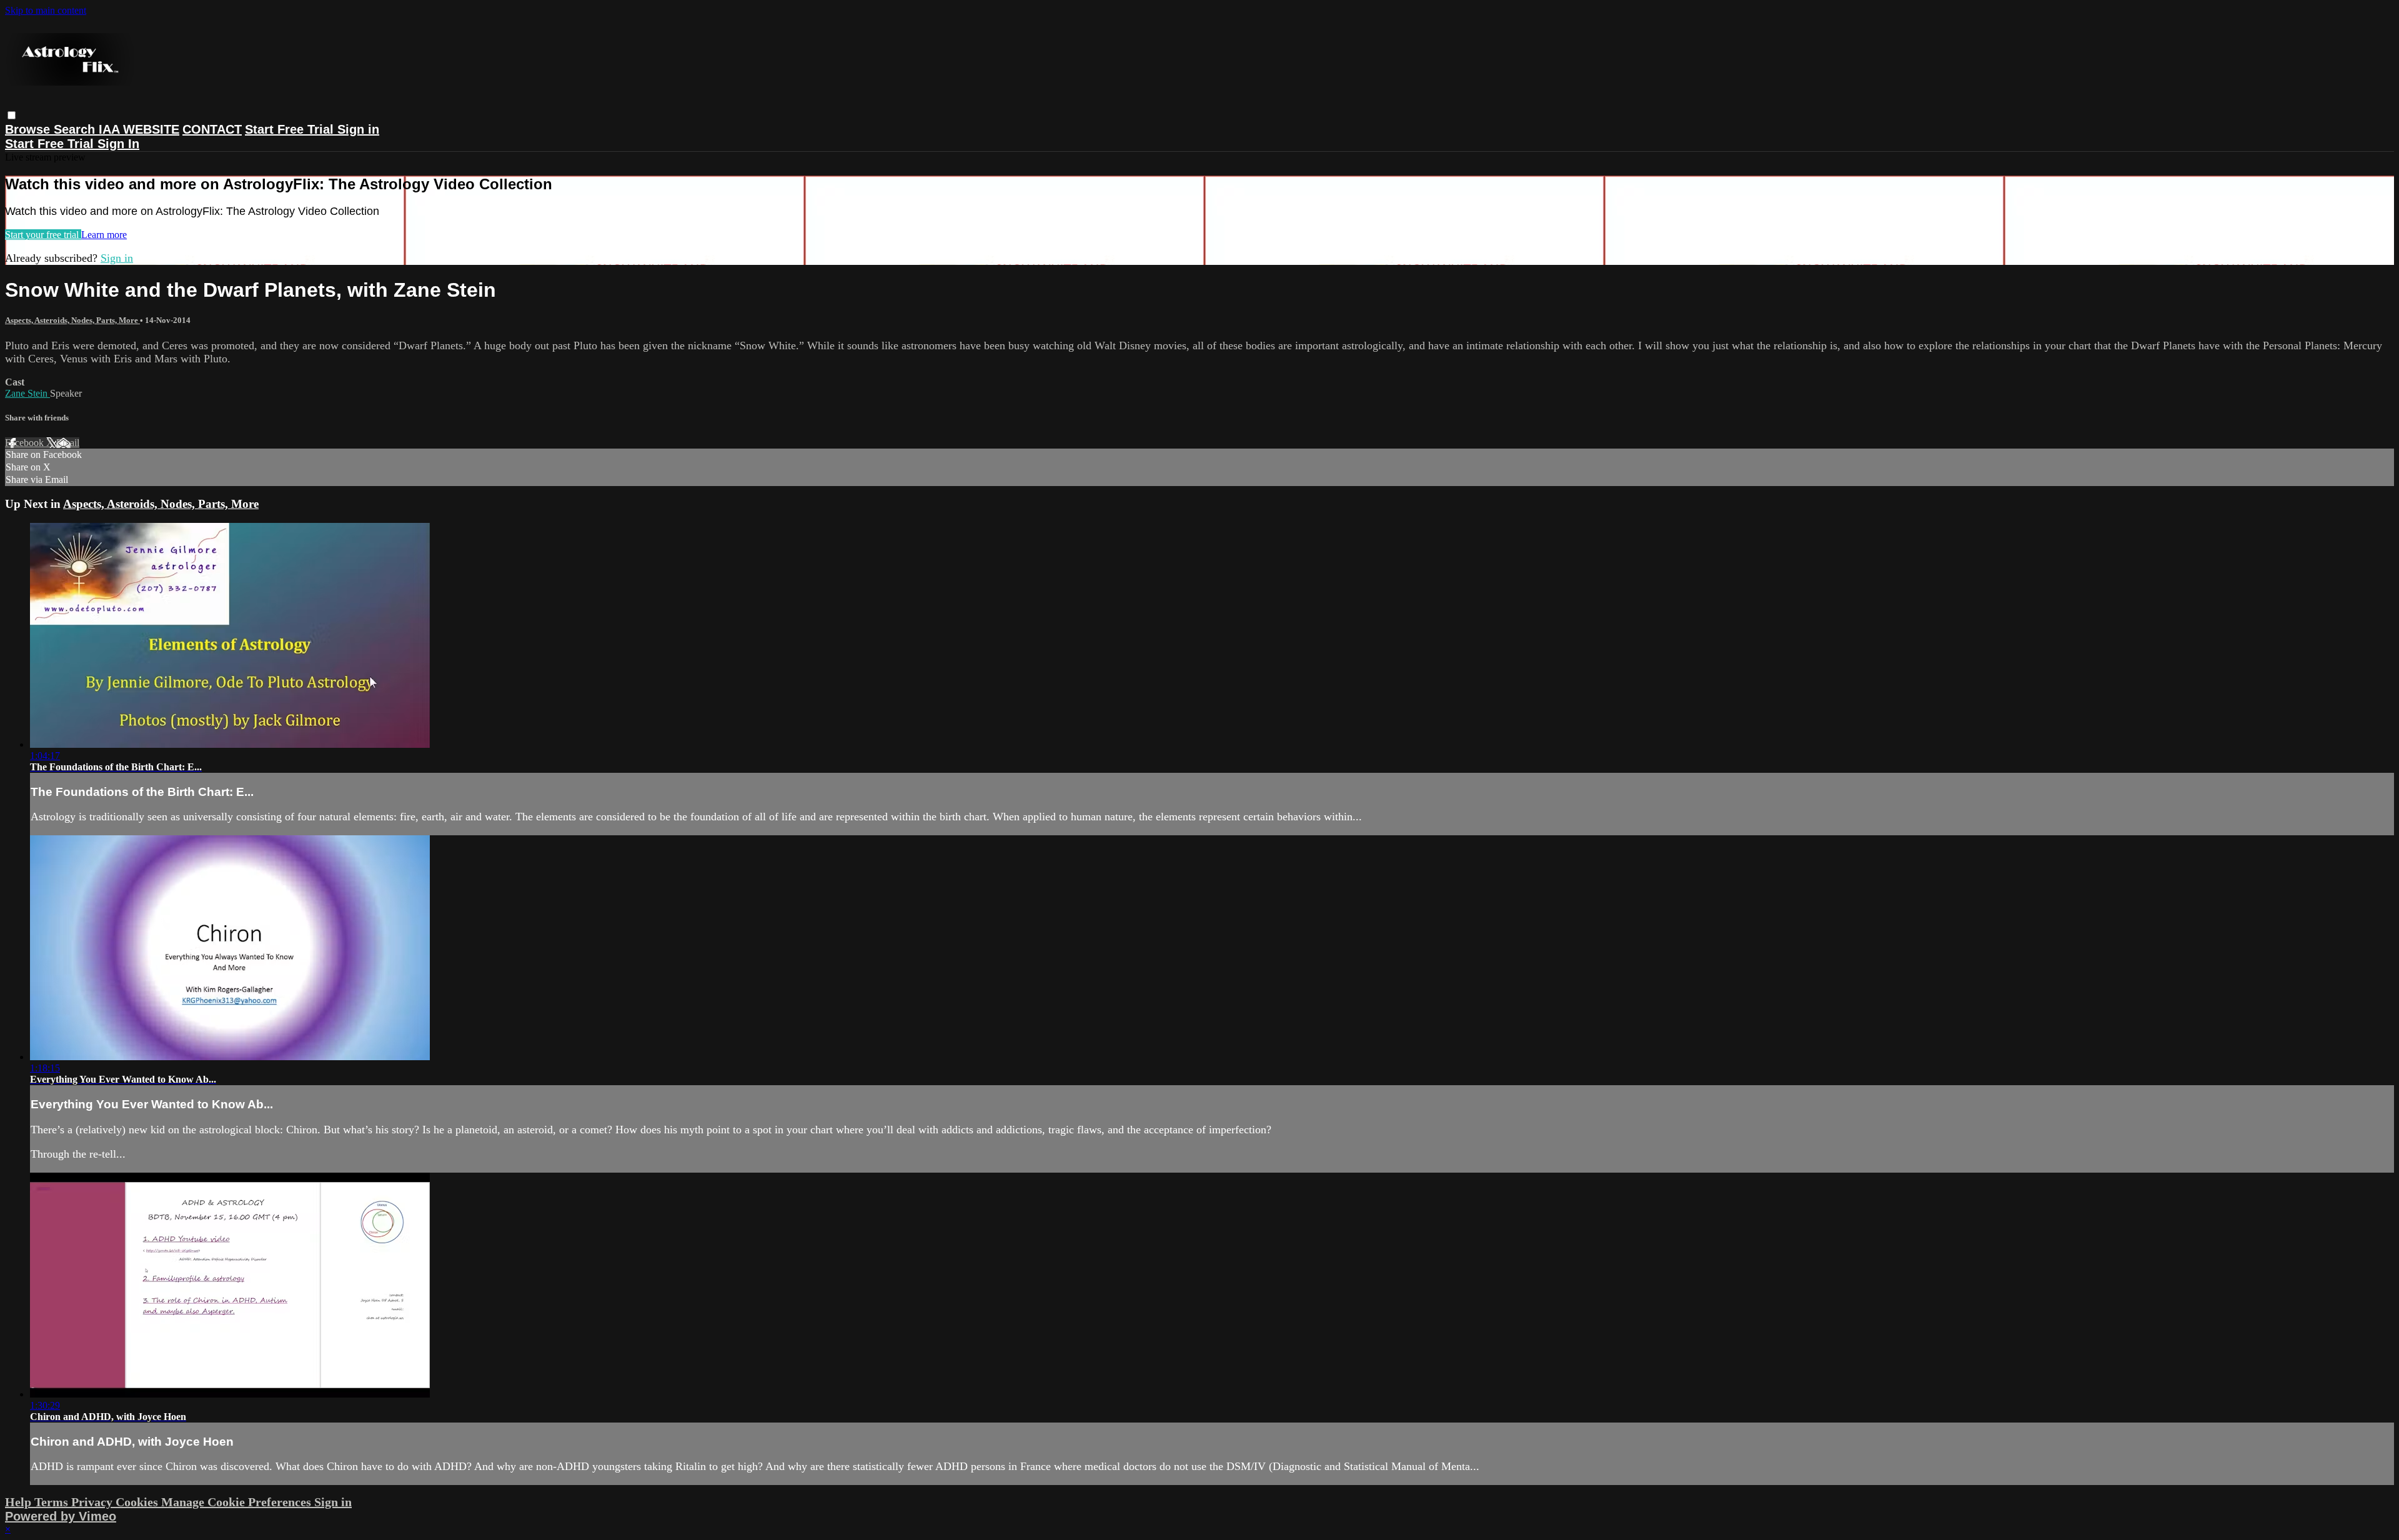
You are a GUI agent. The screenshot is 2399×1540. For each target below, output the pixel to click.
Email (68, 443)
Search (76, 129)
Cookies (138, 1502)
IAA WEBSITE (139, 129)
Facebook (26, 443)
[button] (12, 115)
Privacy (93, 1502)
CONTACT (212, 129)
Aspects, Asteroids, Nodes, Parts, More (72, 320)
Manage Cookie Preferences (238, 1502)
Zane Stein (27, 393)
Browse (29, 129)
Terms (53, 1502)
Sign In (118, 144)
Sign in (358, 129)
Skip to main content (46, 10)
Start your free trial (43, 235)
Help (20, 1502)
